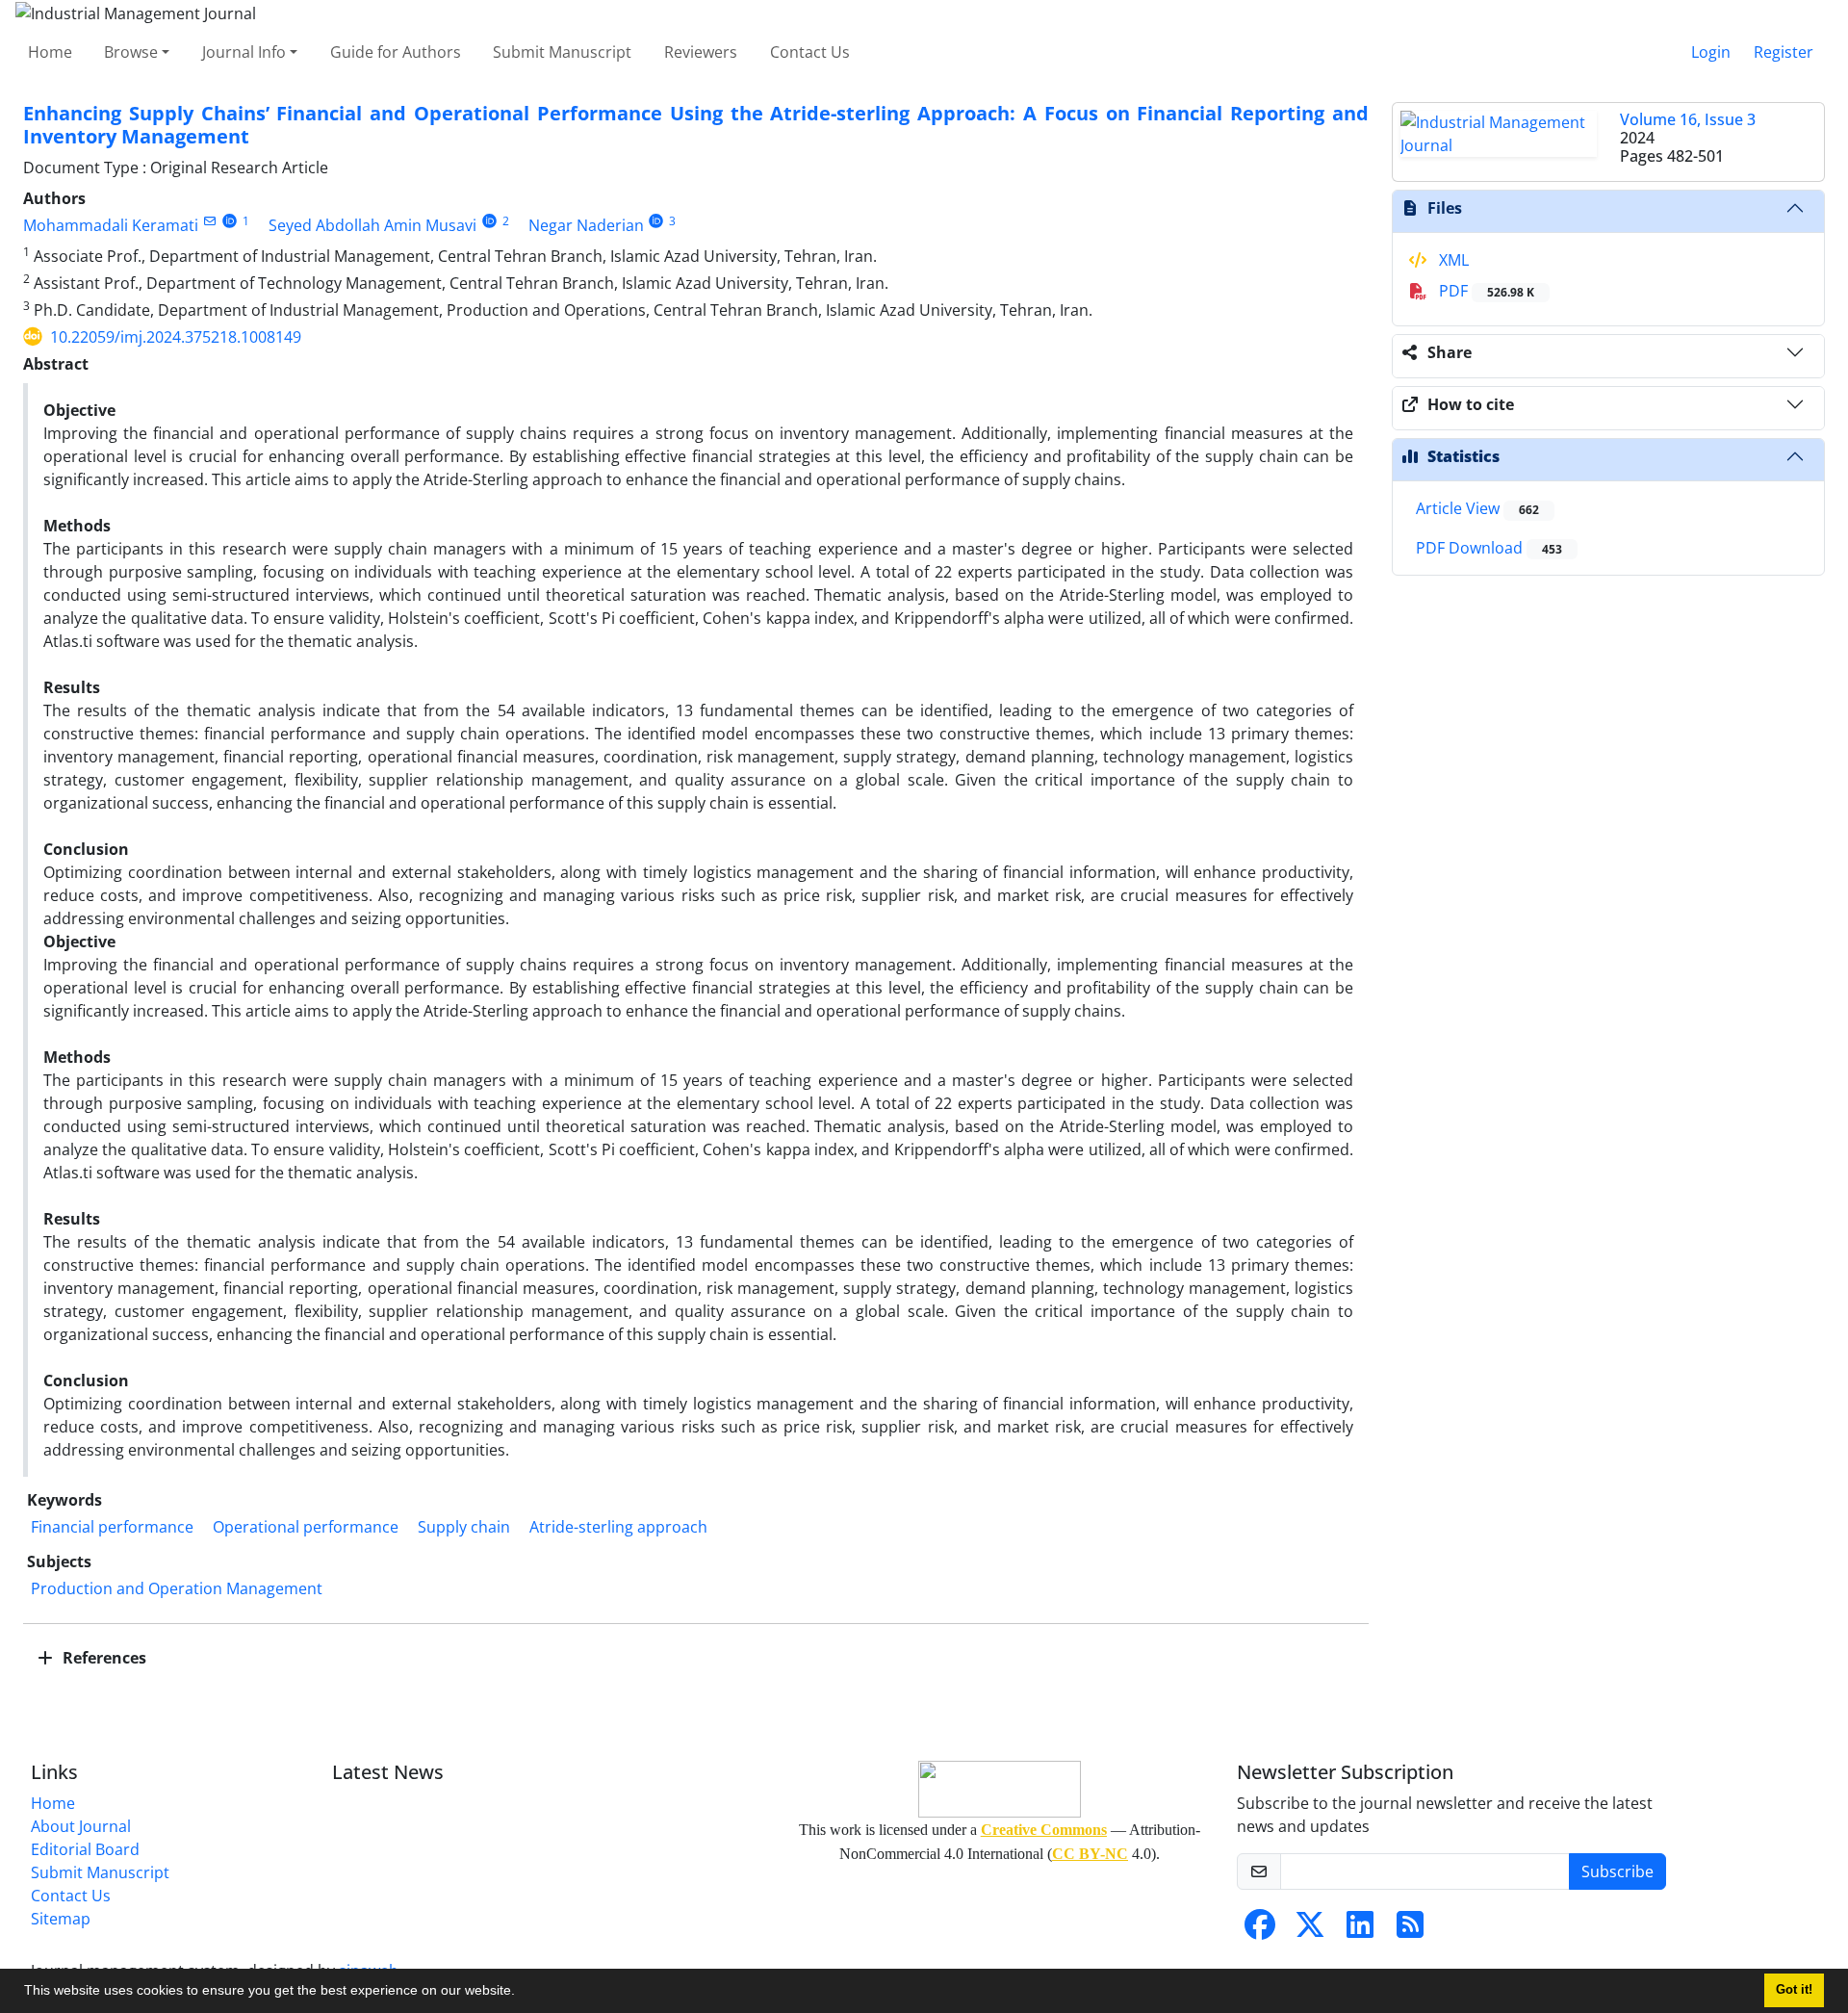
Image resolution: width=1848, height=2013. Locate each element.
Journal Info (244, 52)
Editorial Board (85, 1849)
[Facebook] (1260, 1930)
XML (1452, 260)
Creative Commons (1044, 1830)
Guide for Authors (396, 52)
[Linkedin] (1360, 1930)
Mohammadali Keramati (111, 225)
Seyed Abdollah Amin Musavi (372, 225)
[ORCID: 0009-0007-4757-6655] (657, 221)
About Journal (81, 1826)
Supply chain (464, 1527)
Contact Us (810, 52)
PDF (1485, 291)
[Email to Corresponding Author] (209, 221)
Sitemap (61, 1919)
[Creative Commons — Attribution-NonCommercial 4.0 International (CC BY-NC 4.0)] (999, 1789)
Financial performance (112, 1527)
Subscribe (1617, 1871)
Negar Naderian (586, 225)
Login (1711, 52)
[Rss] (1410, 1930)
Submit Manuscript (562, 52)
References (103, 1658)
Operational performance (306, 1527)
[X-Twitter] (1310, 1930)
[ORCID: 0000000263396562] (230, 221)
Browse (131, 52)
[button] (522, 1993)
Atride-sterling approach (618, 1527)
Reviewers (701, 52)
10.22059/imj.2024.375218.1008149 (176, 337)
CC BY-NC (1090, 1854)
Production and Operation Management (177, 1588)
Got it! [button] (1794, 1990)
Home (50, 52)
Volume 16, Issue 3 (1688, 119)
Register (1784, 52)
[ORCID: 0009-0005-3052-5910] (489, 221)
